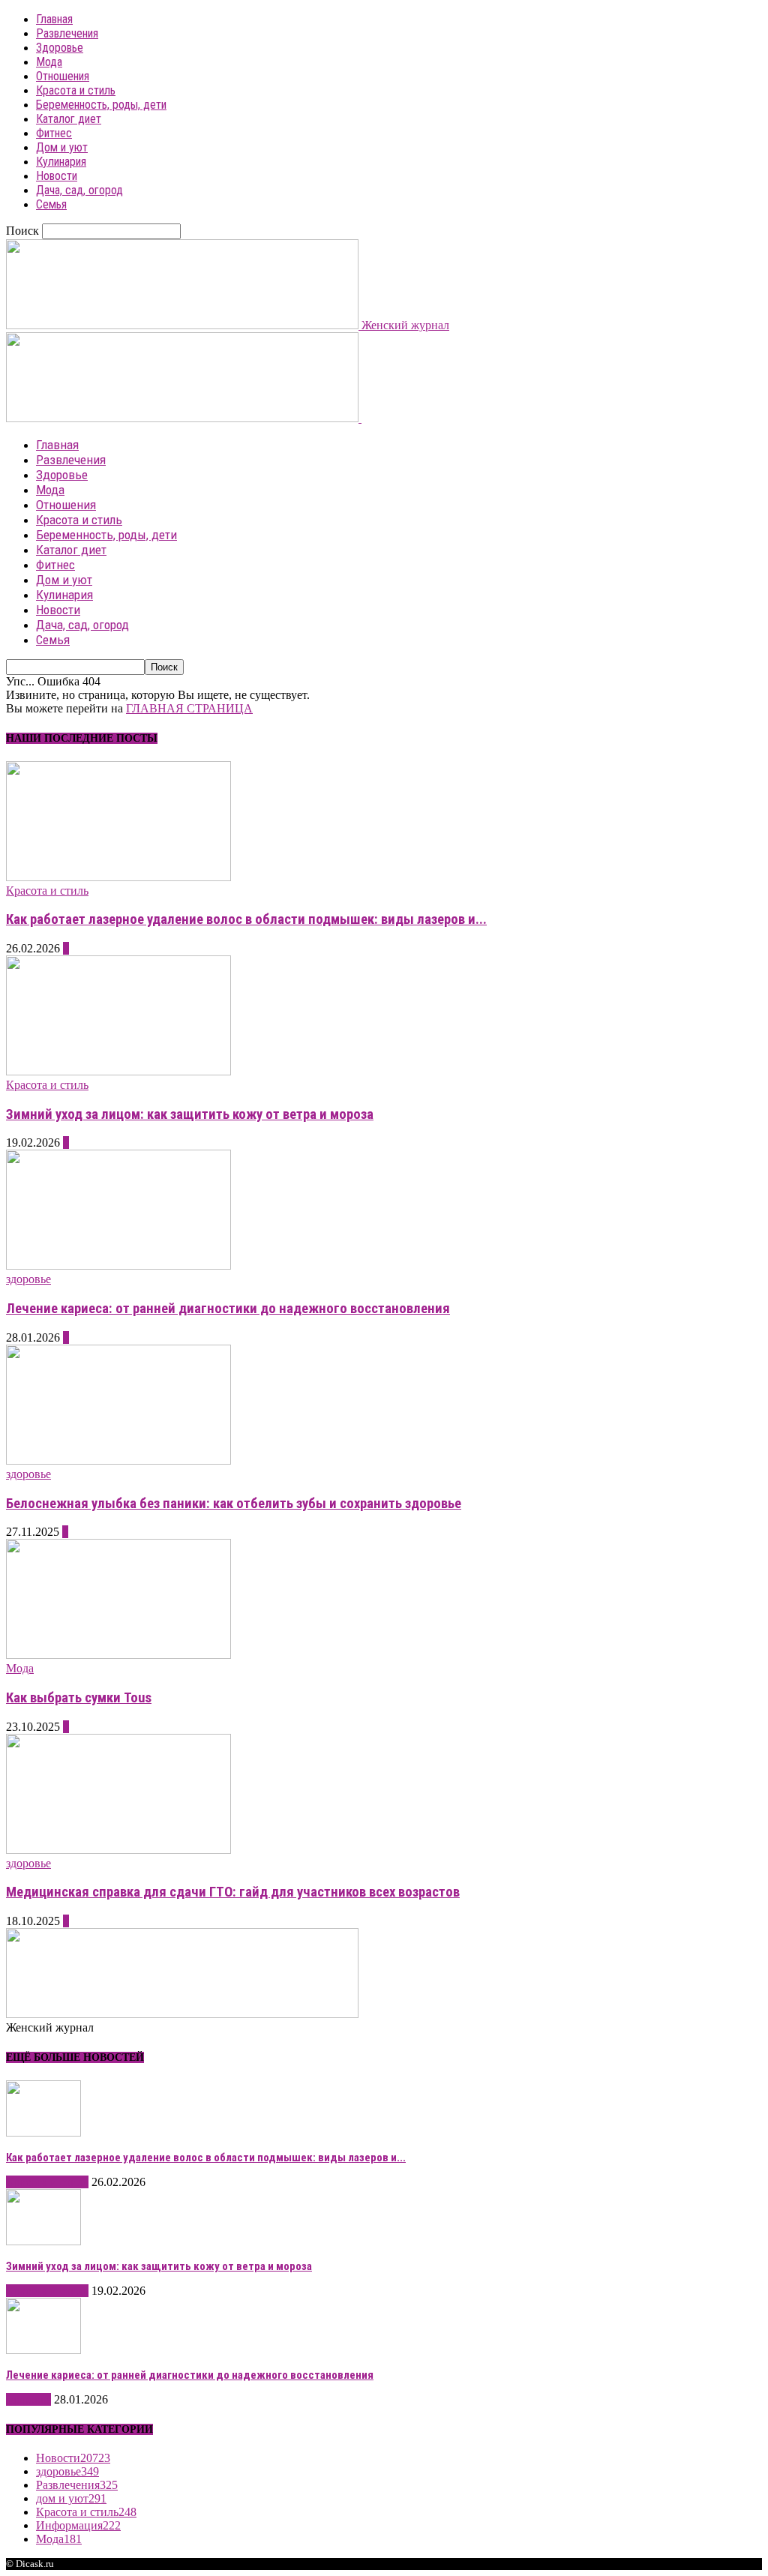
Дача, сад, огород (79, 190)
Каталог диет (69, 119)
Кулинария (61, 162)
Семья (51, 204)
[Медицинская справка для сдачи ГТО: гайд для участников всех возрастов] (118, 1850)
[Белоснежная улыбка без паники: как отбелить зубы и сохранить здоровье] (118, 1460)
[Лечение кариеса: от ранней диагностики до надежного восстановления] (118, 1266)
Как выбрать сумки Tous (79, 1698)
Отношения (63, 76)
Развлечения (67, 33)
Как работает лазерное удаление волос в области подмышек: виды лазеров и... (246, 919)
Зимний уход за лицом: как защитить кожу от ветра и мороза (190, 1114)
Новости (57, 176)
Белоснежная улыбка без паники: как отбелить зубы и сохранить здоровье (234, 1504)
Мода (49, 62)
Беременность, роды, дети (101, 105)
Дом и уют (62, 147)
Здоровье (60, 48)
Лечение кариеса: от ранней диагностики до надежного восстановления (228, 1309)
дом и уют (71, 2498)
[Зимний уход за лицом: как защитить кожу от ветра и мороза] (118, 1071)
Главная (54, 19)
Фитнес (54, 133)
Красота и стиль (76, 90)
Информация (78, 2525)
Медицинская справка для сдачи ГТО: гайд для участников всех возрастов (233, 1892)
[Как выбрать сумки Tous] (118, 1655)
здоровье (28, 1279)
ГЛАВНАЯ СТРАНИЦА (189, 708)
